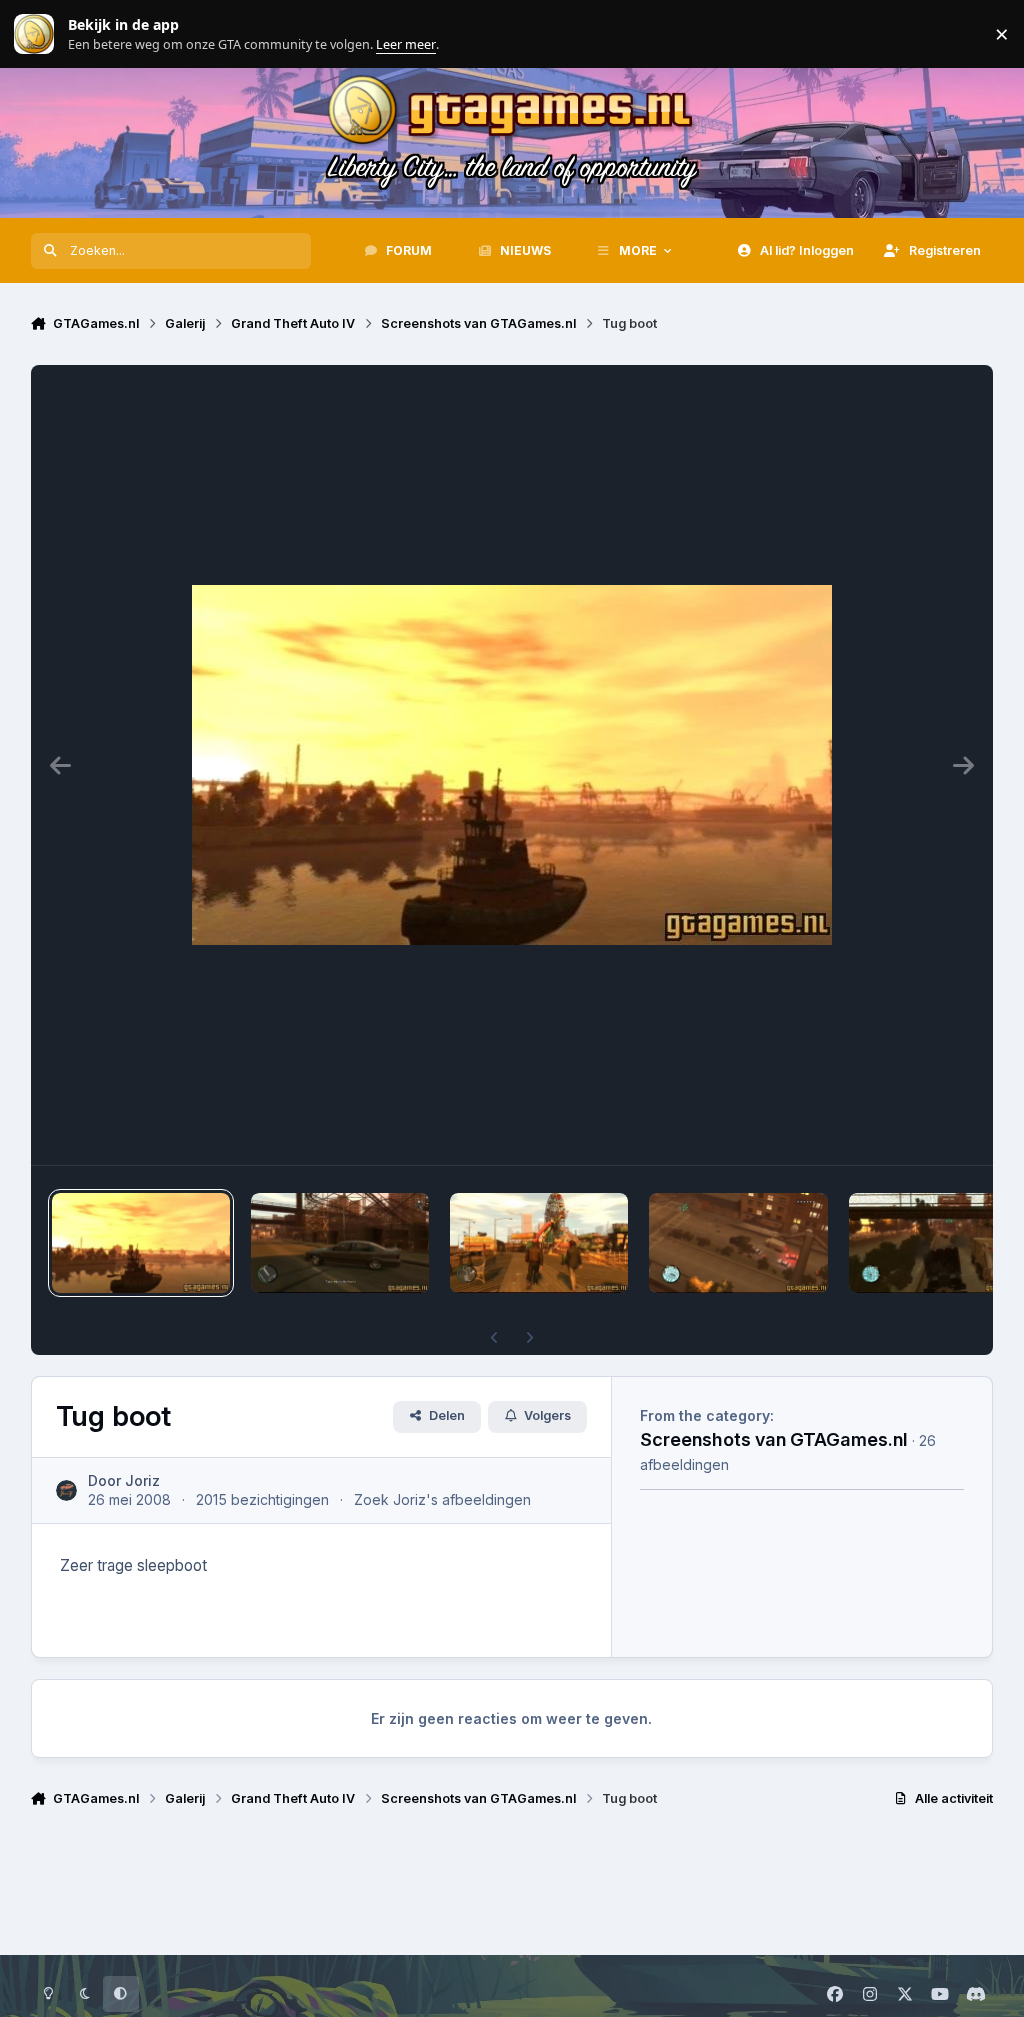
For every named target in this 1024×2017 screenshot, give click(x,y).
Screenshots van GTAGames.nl (774, 1439)
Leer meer (34, 34)
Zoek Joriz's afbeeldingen (442, 1499)
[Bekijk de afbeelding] (141, 1243)
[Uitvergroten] (512, 765)
